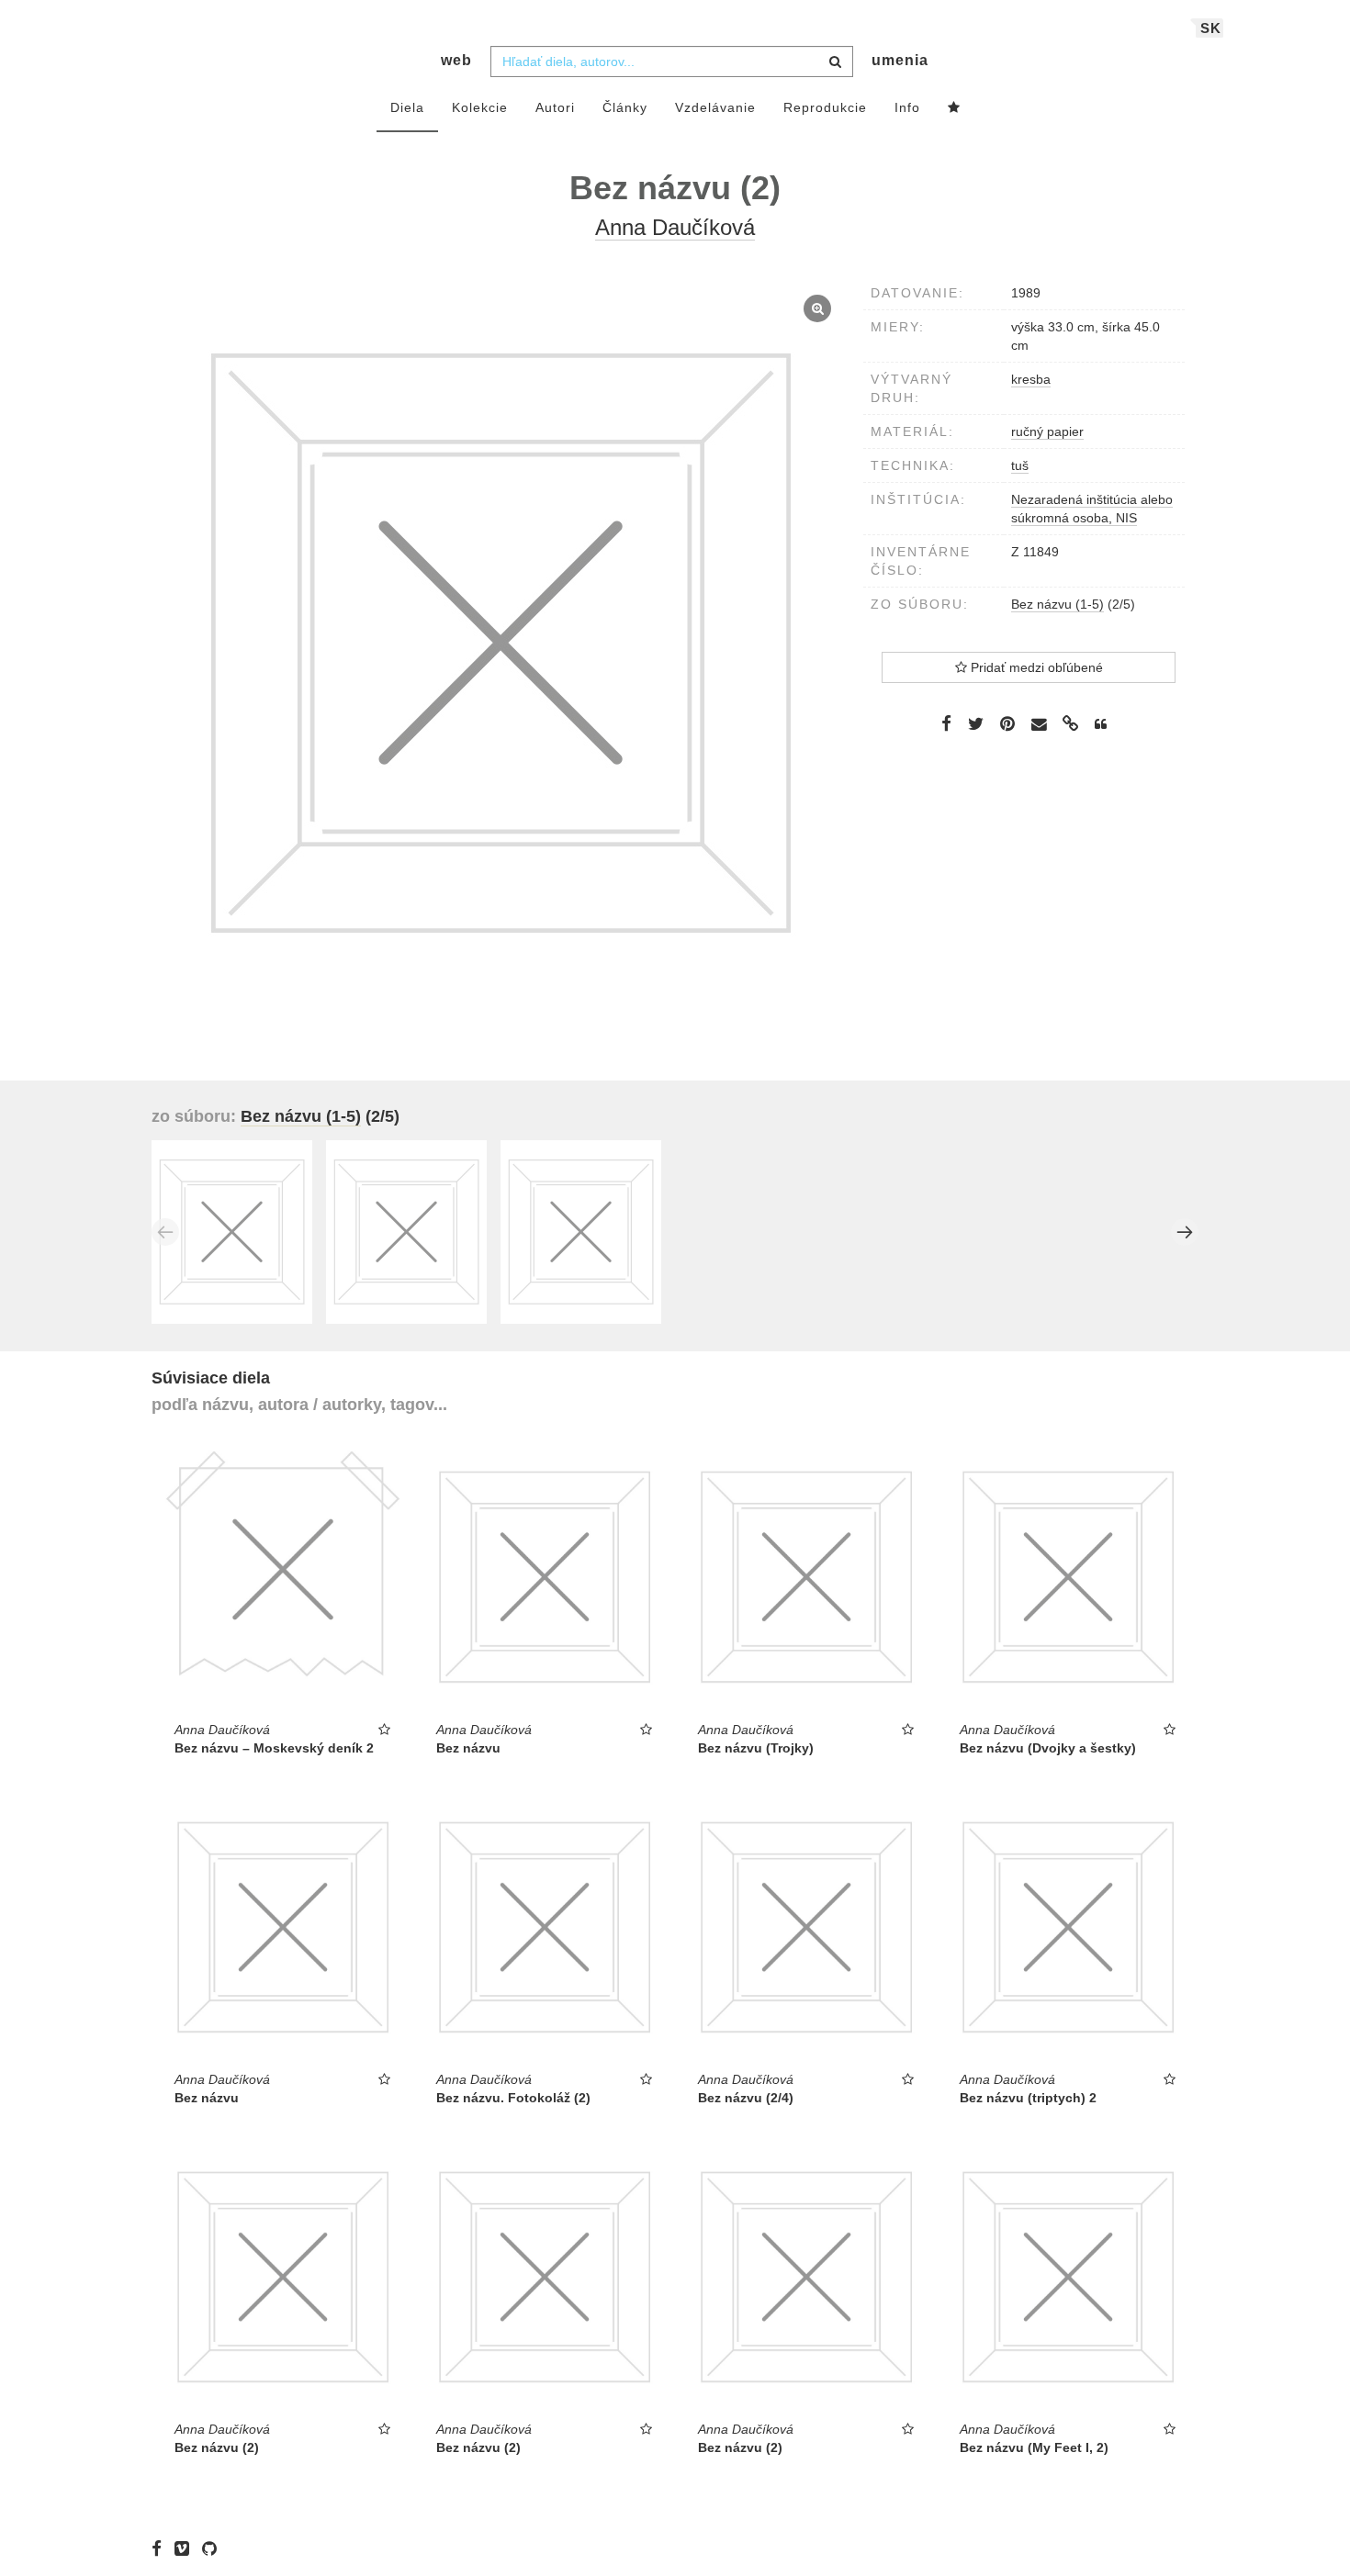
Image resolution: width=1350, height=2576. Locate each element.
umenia (900, 60)
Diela (407, 107)
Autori (555, 107)
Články (625, 107)
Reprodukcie (825, 107)
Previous (165, 1232)
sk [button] (1211, 28)
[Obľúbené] (954, 108)
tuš (1020, 465)
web (456, 60)
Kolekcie (480, 107)
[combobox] (672, 62)
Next (1185, 1232)
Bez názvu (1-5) (1057, 604)
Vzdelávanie (715, 107)
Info (907, 107)
